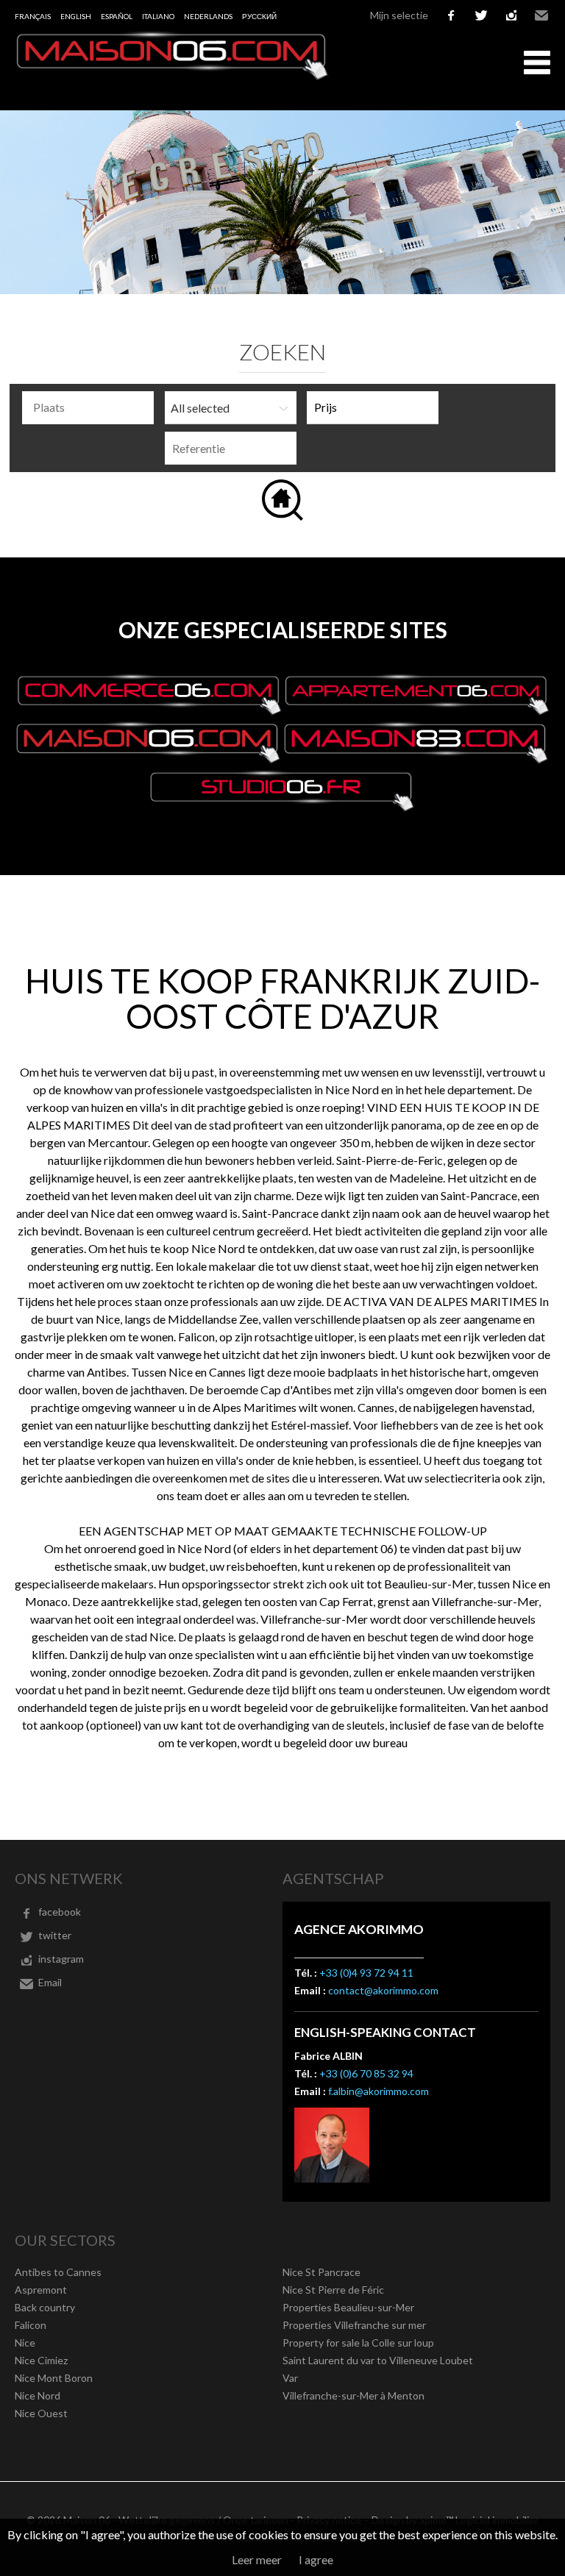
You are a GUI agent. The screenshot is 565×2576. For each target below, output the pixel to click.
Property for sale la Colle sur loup (358, 2343)
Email (541, 15)
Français (33, 16)
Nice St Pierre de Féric (333, 2290)
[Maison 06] (173, 76)
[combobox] (88, 408)
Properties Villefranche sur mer (354, 2325)
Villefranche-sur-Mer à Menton (353, 2395)
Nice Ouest (41, 2413)
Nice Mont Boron (54, 2378)
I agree (316, 2559)
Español (117, 16)
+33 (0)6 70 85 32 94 (366, 2073)
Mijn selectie (399, 15)
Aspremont (41, 2290)
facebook (451, 15)
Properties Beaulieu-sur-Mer (348, 2307)
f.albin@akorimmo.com (379, 2091)
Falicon (31, 2325)
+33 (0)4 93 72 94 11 (366, 1973)
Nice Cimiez (41, 2360)
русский (259, 16)
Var (290, 2378)
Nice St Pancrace (321, 2272)
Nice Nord (38, 2395)
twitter (481, 15)
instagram (511, 15)
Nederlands (208, 16)
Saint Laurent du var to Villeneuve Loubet (378, 2360)
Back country (45, 2307)
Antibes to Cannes (58, 2272)
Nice (25, 2343)
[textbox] (92, 407)
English (76, 16)
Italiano (158, 16)
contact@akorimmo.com (383, 1990)
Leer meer (257, 2559)
